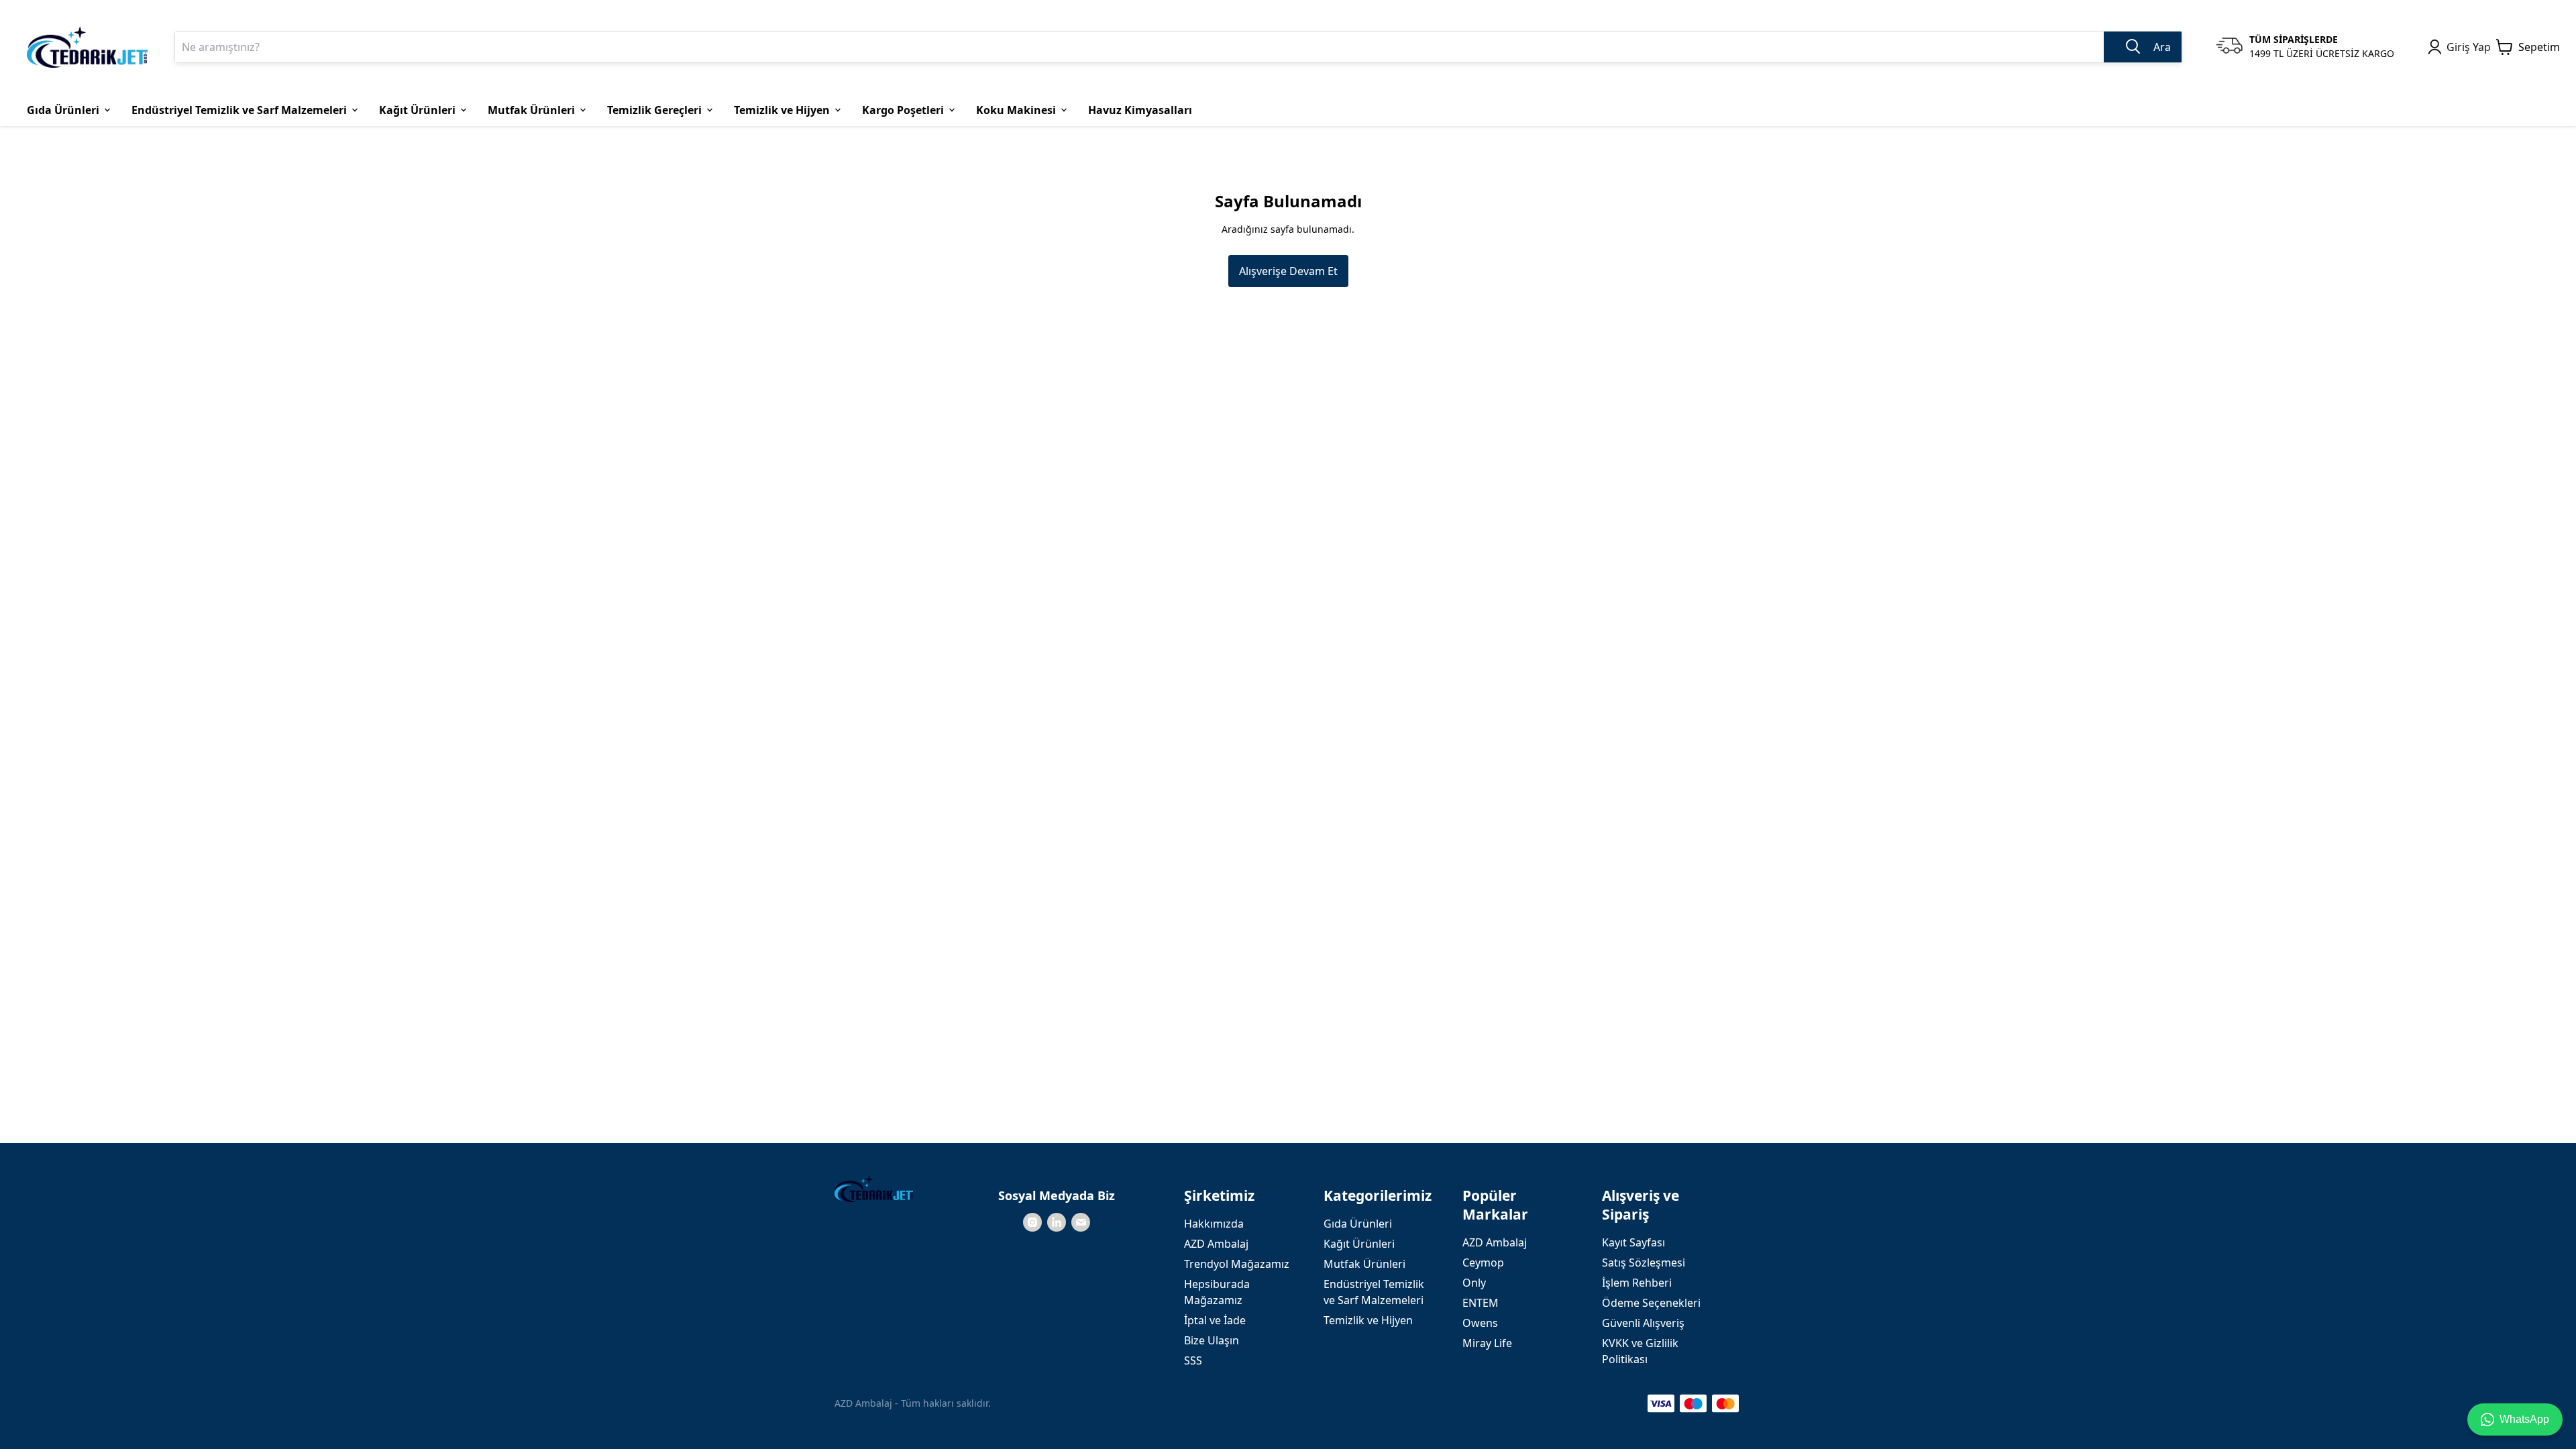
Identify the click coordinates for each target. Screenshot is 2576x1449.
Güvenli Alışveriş (1643, 1323)
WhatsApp (2524, 1419)
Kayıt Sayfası (1633, 1242)
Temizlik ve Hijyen (1368, 1320)
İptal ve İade (1215, 1320)
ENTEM (1481, 1303)
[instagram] (1032, 1222)
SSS (1193, 1360)
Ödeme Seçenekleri (1651, 1303)
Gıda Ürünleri (1358, 1224)
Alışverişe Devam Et (1288, 271)
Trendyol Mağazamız (1237, 1264)
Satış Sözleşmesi (1644, 1263)
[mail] (1081, 1222)
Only (1474, 1283)
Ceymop (1483, 1263)
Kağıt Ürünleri (1359, 1244)
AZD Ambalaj (1216, 1244)
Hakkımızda (1214, 1224)
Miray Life (1487, 1343)
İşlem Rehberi (1637, 1283)
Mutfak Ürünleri (1364, 1264)
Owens (1480, 1323)
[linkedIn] (1057, 1222)
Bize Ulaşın (1212, 1340)
